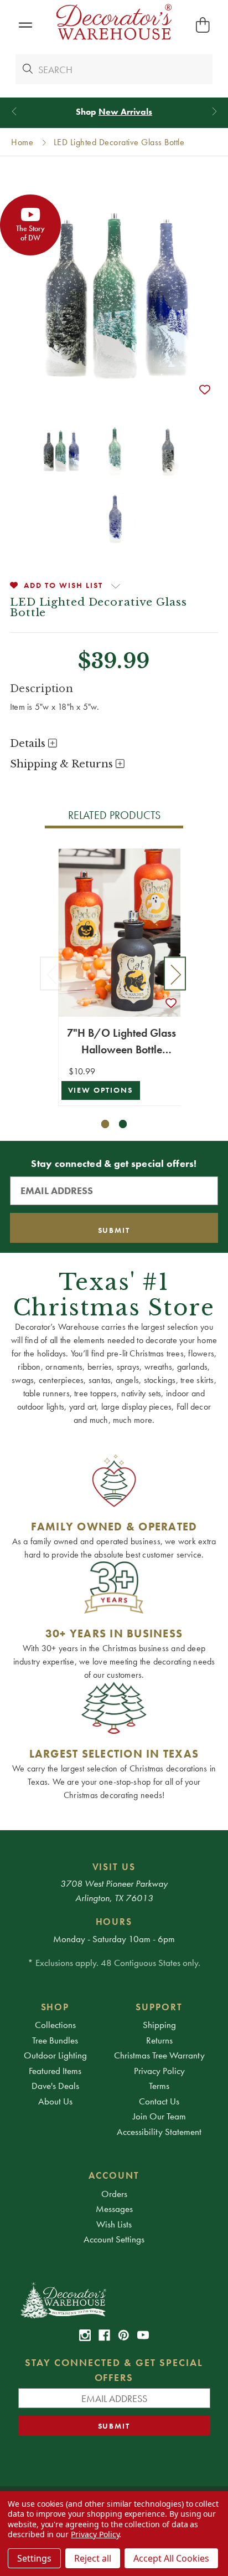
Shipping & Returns (63, 764)
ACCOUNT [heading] (114, 2175)
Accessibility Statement (159, 2132)
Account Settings (114, 2239)
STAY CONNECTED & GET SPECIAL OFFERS (114, 2370)
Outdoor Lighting (55, 2055)
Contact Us (159, 2101)
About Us (55, 2101)
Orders (114, 2194)
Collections (55, 2025)
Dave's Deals (55, 2086)
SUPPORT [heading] (159, 2007)
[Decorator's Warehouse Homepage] (114, 2300)
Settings (34, 2558)
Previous (51, 974)
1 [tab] (105, 1124)
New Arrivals (125, 112)
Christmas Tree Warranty (159, 2055)
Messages (114, 2209)
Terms (159, 2086)
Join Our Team (159, 2116)
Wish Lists (114, 2224)
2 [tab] (123, 1124)
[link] (85, 2335)
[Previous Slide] (14, 112)
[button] (25, 25)
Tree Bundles (55, 2040)
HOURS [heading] (114, 1922)
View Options (101, 1090)
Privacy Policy (159, 2071)
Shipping (159, 2025)
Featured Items (55, 2071)
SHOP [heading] (55, 2007)
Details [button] (29, 744)
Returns (159, 2040)
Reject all (93, 2558)
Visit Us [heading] (114, 1867)
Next (175, 974)
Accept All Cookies (171, 2558)
